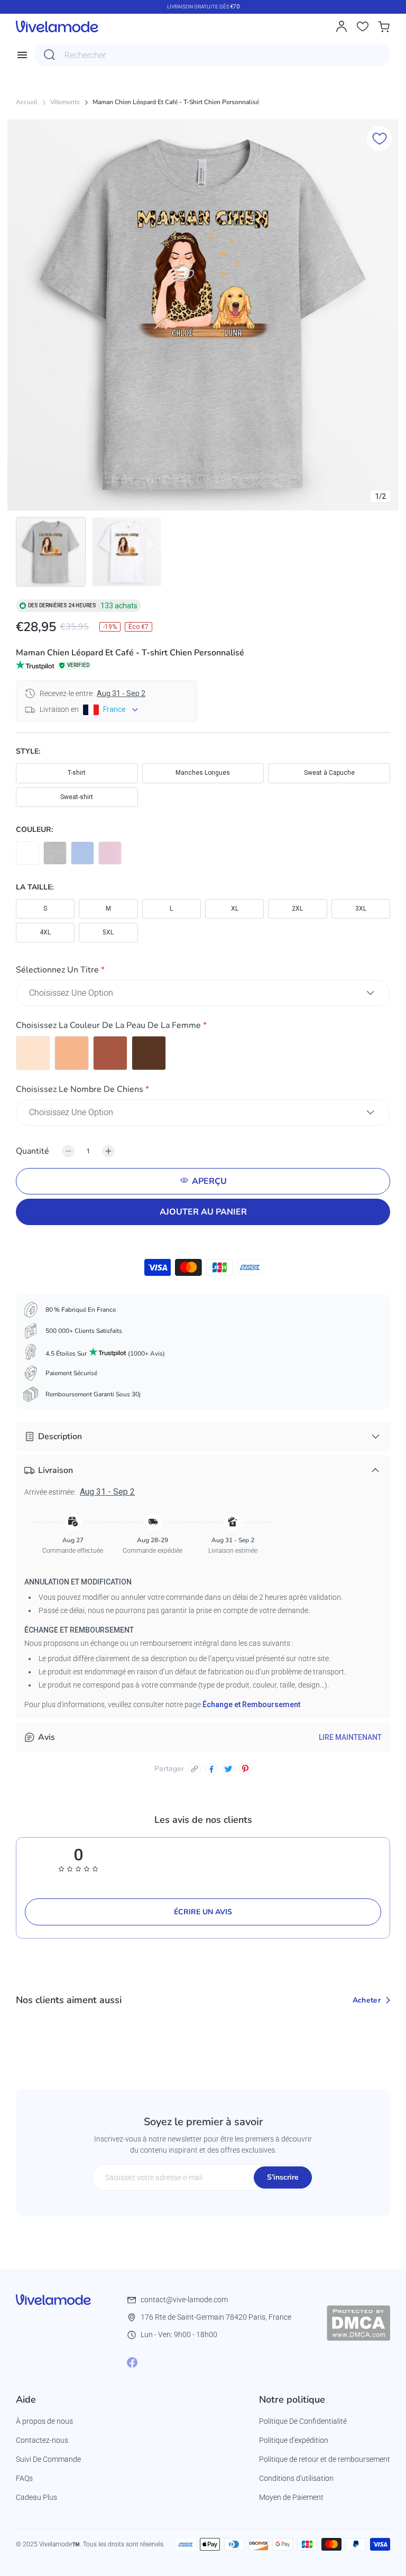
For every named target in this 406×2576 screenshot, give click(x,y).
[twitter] (228, 1769)
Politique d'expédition (294, 2440)
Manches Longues (203, 773)
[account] (342, 26)
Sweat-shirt (77, 797)
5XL (108, 932)
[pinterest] (245, 1769)
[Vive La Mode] (57, 26)
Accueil (27, 102)
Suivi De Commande (48, 2459)
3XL (361, 909)
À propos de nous (44, 2421)
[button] (203, 972)
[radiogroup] (203, 1053)
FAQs (24, 2478)
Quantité (33, 1151)
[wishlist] (363, 26)
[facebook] (211, 1769)
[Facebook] (132, 2362)
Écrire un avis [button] (203, 1912)
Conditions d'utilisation (296, 2478)
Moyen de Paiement (291, 2497)
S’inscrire (283, 2177)
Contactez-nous (42, 2440)
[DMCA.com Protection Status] (358, 2323)
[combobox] (213, 55)
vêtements (65, 102)
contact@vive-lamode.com (184, 2300)
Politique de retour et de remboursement (325, 2459)
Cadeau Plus (36, 2497)
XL (235, 909)
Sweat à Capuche (329, 773)
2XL (297, 909)
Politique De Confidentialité (303, 2421)
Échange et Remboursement (251, 1704)
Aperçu (209, 1181)
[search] (50, 55)
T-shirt (77, 773)
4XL (45, 932)
